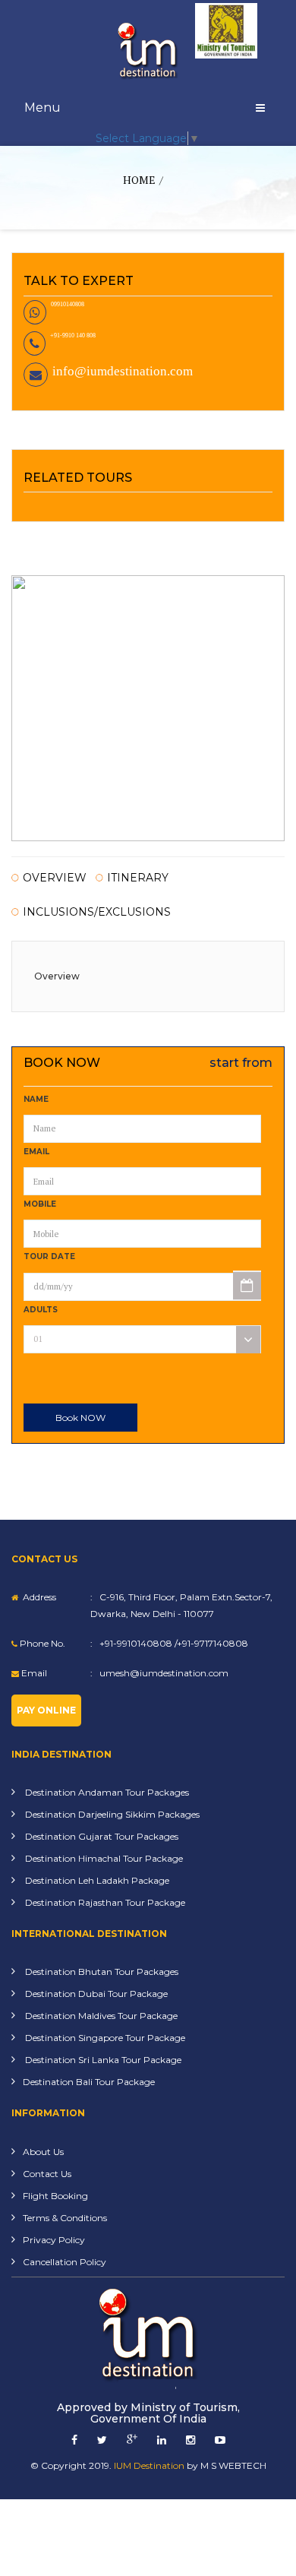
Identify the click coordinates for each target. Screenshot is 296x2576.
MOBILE (40, 1204)
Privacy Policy (54, 2240)
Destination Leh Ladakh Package (96, 1880)
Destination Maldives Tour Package (100, 2016)
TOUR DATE (49, 1256)
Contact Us (47, 2174)
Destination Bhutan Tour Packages (101, 1972)
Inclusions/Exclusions (97, 913)
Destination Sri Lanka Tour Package (102, 2060)
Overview (55, 878)
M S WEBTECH (233, 2465)
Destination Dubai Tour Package (95, 1994)
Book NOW (80, 1418)
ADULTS (41, 1310)
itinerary (138, 878)
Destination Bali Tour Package (89, 2082)
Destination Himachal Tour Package (103, 1858)
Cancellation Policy (65, 2262)
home (139, 180)
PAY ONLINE (46, 1710)
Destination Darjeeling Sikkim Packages (111, 1814)
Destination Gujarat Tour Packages (101, 1836)
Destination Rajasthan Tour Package (104, 1902)
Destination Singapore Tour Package (104, 2038)
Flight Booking (55, 2196)
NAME (36, 1099)
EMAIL (36, 1152)
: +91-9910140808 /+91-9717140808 (169, 1643)
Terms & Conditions (65, 2218)
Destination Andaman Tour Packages (106, 1792)
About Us (43, 2152)
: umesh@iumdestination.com (159, 1673)
